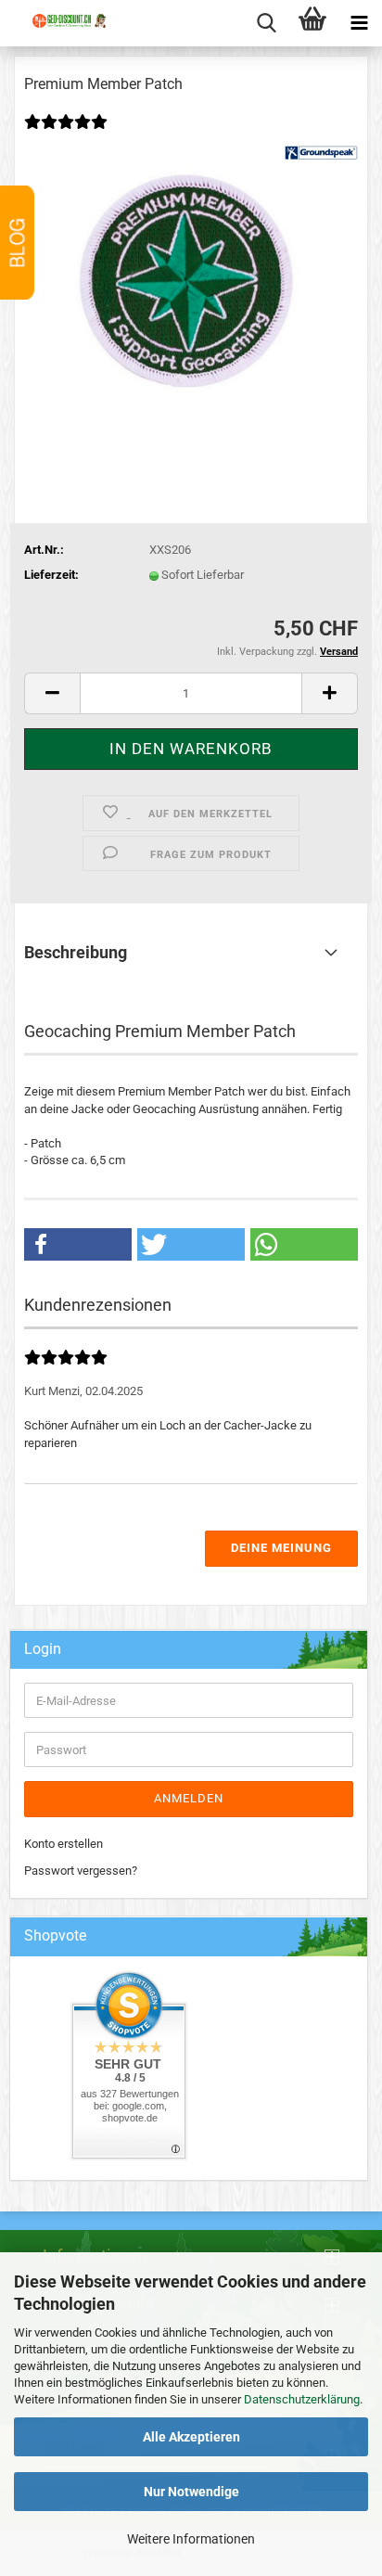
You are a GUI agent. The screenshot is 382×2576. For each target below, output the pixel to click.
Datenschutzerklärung (302, 2399)
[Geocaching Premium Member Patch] (191, 282)
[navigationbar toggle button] (359, 23)
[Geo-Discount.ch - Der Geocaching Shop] (60, 37)
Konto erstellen (64, 1844)
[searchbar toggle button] (266, 23)
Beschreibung (76, 952)
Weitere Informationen (191, 2539)
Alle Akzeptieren (191, 2437)
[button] (52, 693)
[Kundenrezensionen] (66, 134)
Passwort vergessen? (81, 1871)
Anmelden (189, 1798)
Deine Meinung (281, 1548)
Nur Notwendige (191, 2492)
